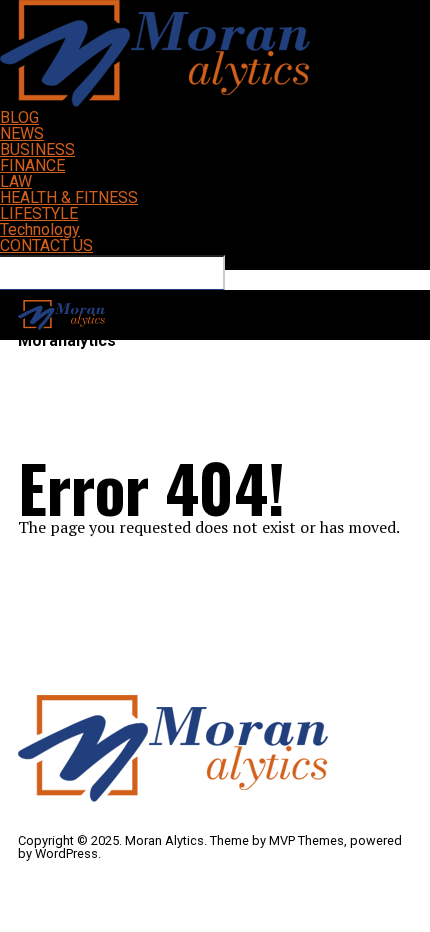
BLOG (19, 117)
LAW (16, 181)
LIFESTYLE (39, 213)
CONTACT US (46, 245)
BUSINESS (37, 149)
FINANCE (32, 165)
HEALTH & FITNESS (69, 197)
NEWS (22, 133)
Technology (40, 229)
